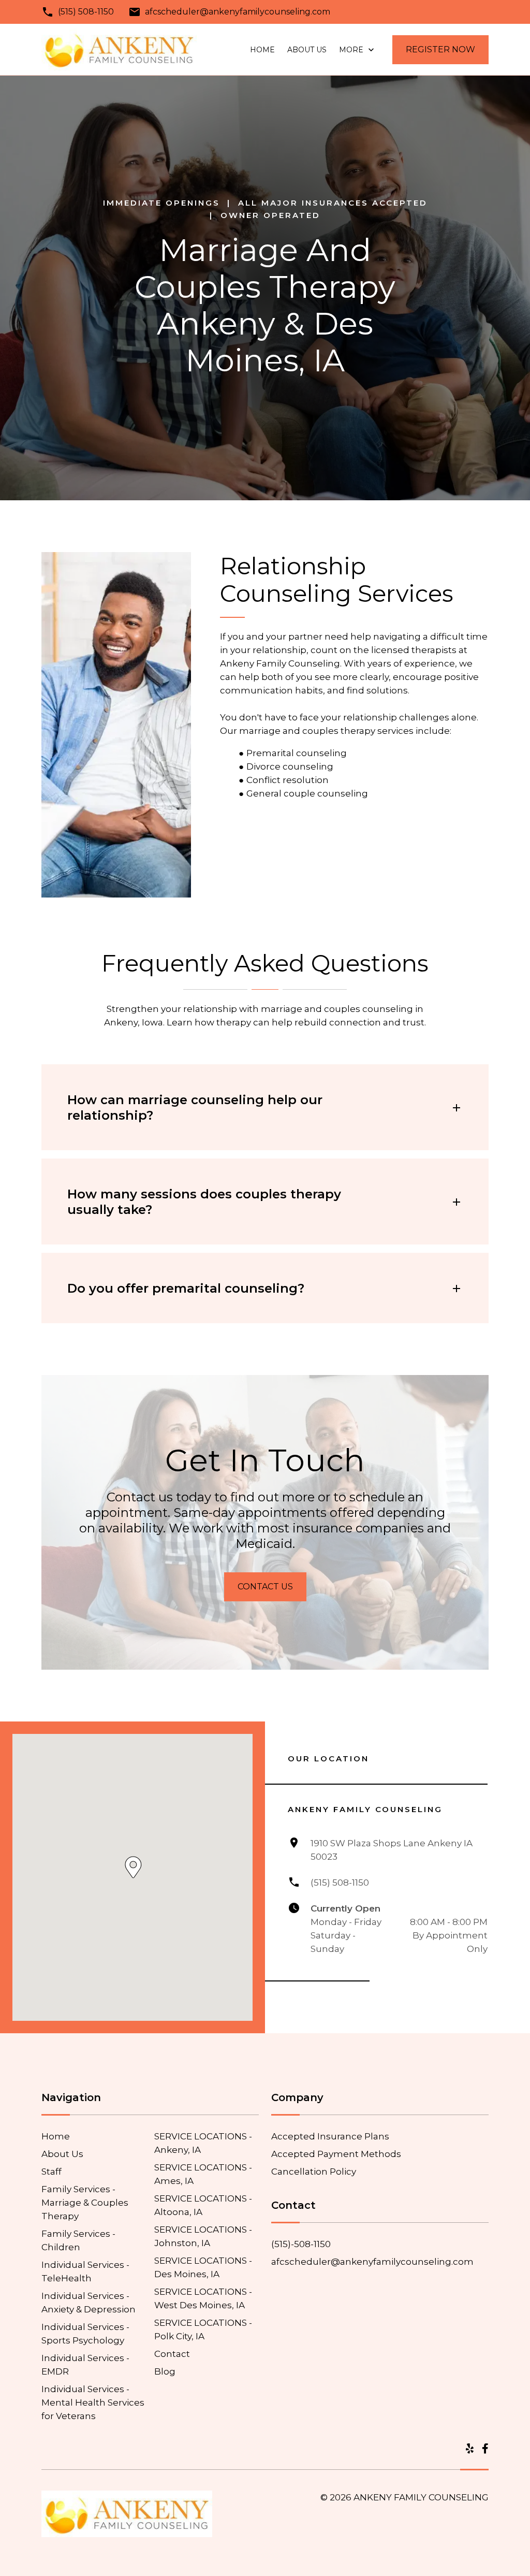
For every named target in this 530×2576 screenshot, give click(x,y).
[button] (133, 1867)
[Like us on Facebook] (485, 2449)
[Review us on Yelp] (470, 2449)
